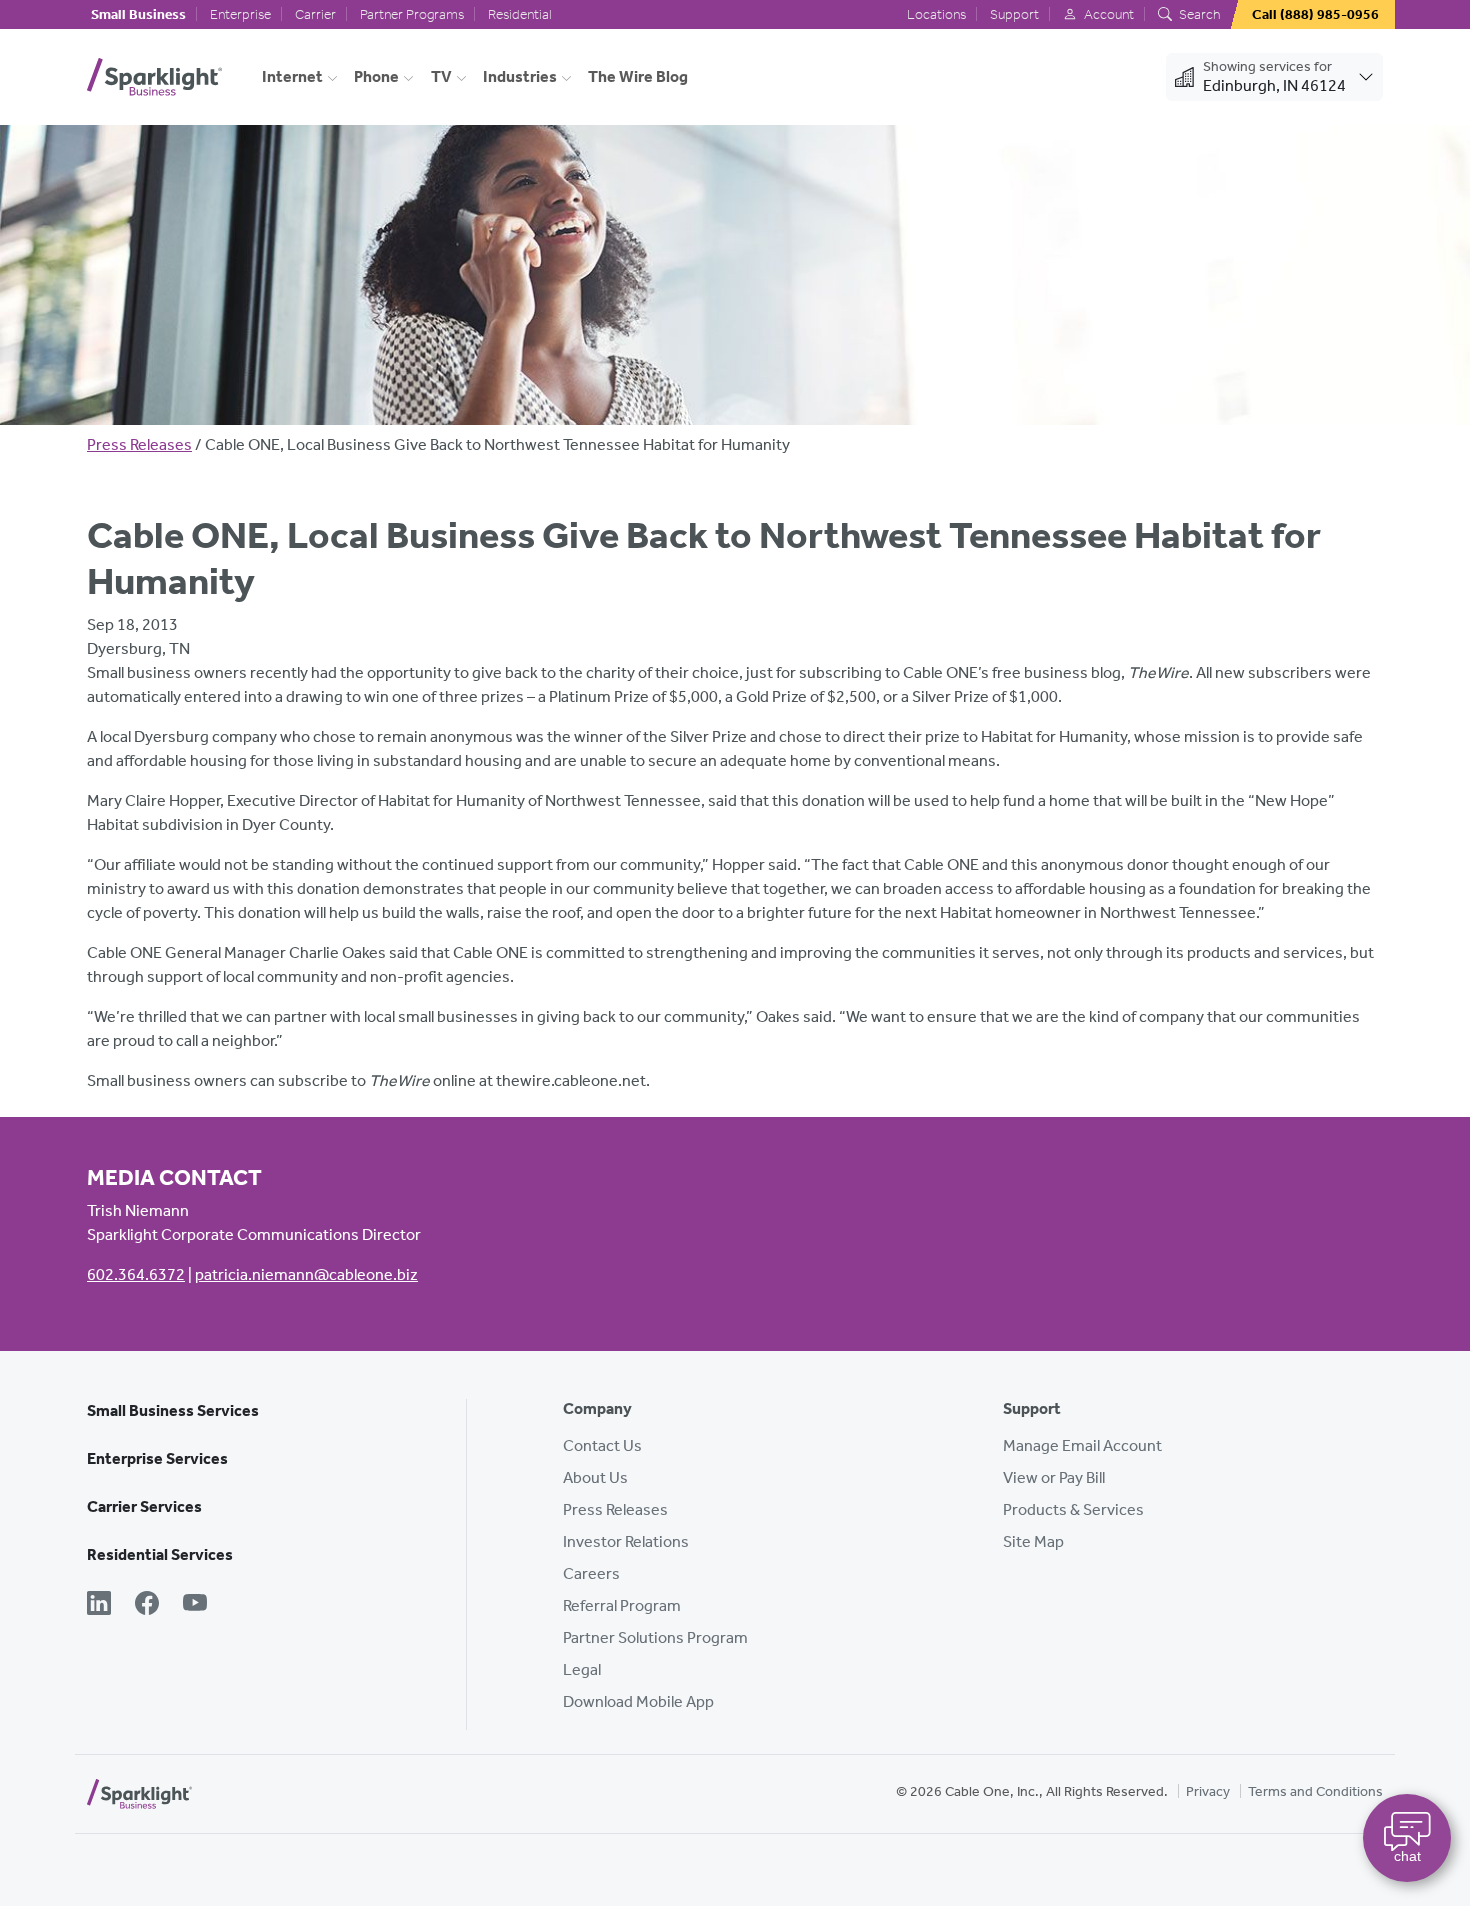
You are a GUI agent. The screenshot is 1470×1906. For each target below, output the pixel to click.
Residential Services (160, 1554)
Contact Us (602, 1445)
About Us (595, 1477)
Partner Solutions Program (655, 1637)
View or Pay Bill (1054, 1477)
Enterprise (240, 14)
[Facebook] (147, 1605)
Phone (376, 76)
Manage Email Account (1082, 1445)
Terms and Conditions (1315, 1791)
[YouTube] (195, 1605)
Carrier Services (144, 1506)
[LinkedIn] (99, 1605)
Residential (520, 14)
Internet (292, 76)
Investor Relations (626, 1541)
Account (1107, 14)
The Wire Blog (638, 76)
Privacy (1208, 1791)
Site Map (1033, 1541)
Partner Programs (412, 14)
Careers (591, 1573)
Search (1198, 14)
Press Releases (139, 444)
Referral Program (622, 1605)
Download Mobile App (638, 1701)
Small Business (138, 14)
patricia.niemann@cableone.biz (306, 1274)
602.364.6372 (136, 1274)
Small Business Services (173, 1410)
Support (1014, 14)
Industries (520, 76)
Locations (936, 14)
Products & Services (1073, 1509)
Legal (582, 1669)
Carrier (315, 14)
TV (441, 76)
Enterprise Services (157, 1458)
